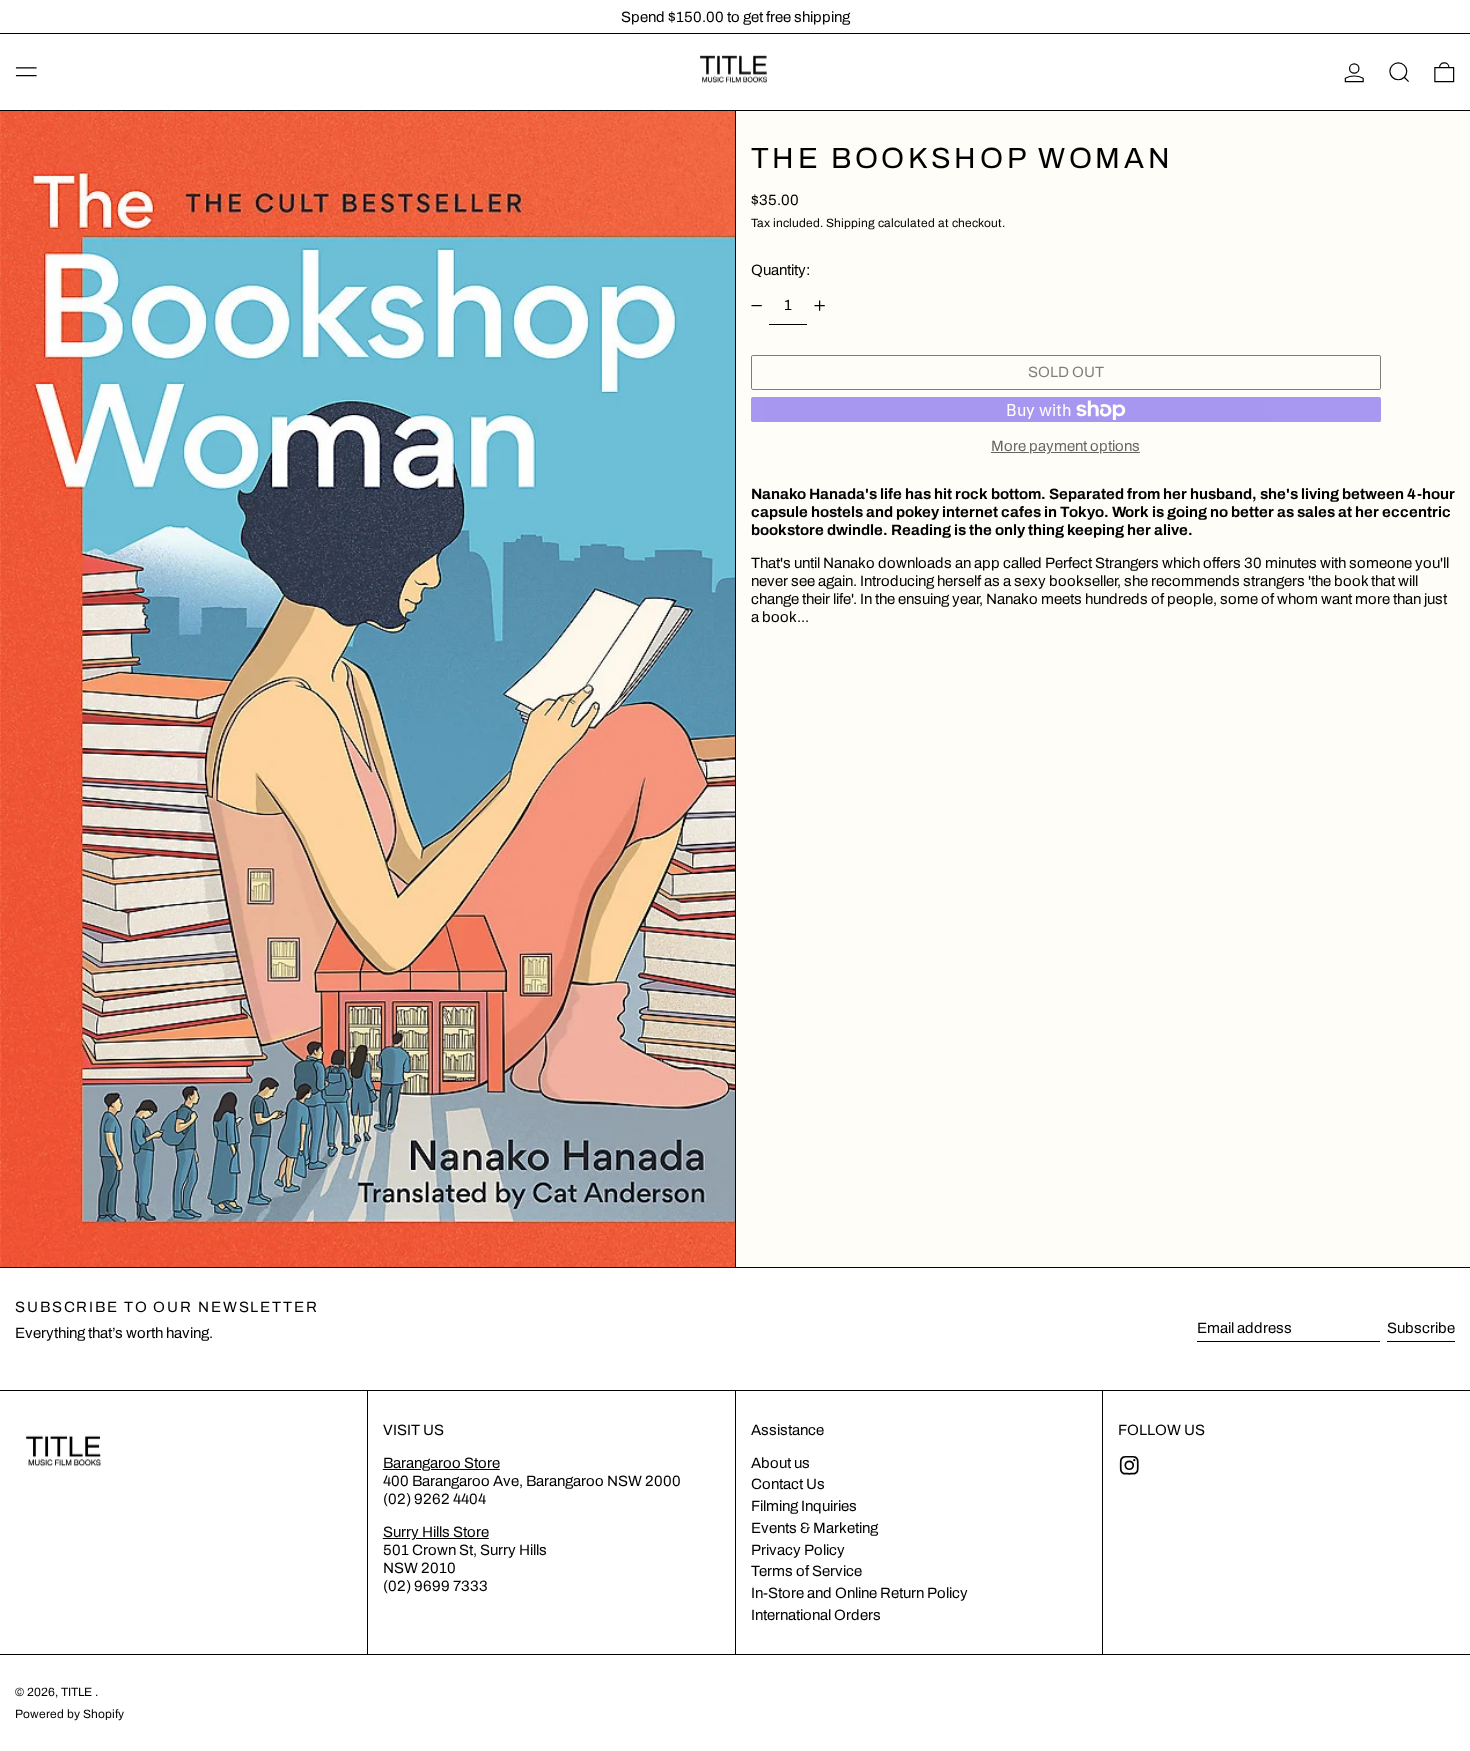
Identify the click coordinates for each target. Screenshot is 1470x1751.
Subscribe (1421, 1328)
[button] (1399, 72)
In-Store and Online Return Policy (859, 1593)
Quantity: (780, 270)
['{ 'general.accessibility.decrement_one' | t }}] (756, 305)
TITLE (78, 1692)
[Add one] (820, 305)
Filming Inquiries (804, 1506)
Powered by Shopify (69, 1714)
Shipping (850, 223)
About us (780, 1463)
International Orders (816, 1615)
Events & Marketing (814, 1528)
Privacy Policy (798, 1550)
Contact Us (788, 1484)
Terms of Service (806, 1571)
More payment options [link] (1065, 446)
